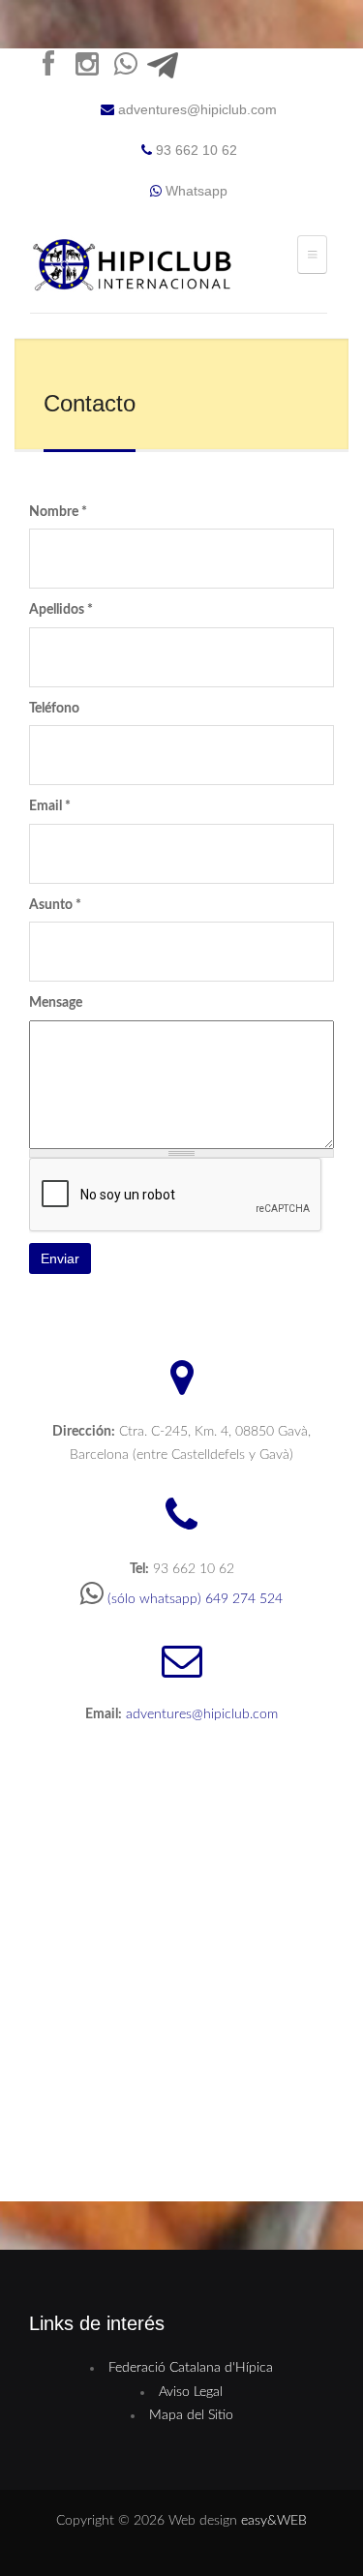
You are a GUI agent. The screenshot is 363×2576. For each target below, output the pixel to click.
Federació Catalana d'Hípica (191, 2368)
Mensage (56, 1003)
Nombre (58, 512)
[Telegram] (165, 69)
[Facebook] (48, 69)
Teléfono (54, 709)
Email (50, 806)
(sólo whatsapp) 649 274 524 (195, 1599)
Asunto (55, 905)
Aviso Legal (191, 2392)
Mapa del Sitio (191, 2415)
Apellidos (61, 610)
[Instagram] (87, 69)
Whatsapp (195, 191)
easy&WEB (274, 2521)
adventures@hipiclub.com (197, 109)
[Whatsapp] (126, 69)
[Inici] (135, 268)
